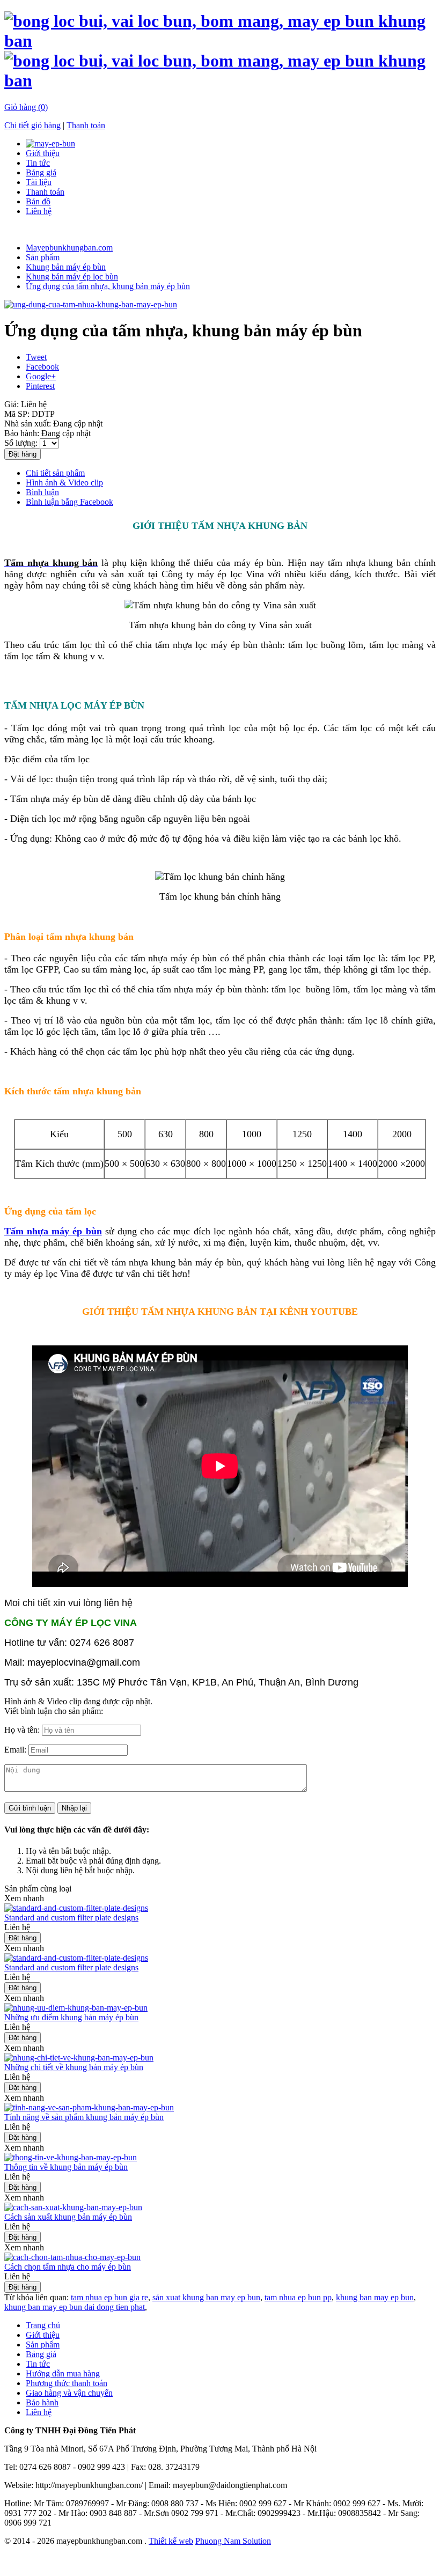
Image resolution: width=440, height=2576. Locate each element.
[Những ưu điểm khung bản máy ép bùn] (76, 2008)
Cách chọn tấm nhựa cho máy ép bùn (68, 2267)
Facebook (42, 367)
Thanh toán (86, 125)
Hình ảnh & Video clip (64, 483)
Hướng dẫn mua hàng (63, 2373)
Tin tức (38, 163)
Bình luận (42, 492)
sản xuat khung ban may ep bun (206, 2297)
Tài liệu (39, 182)
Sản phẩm (43, 2345)
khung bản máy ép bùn (211, 2561)
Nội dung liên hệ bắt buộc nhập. (80, 1870)
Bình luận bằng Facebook (69, 502)
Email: (16, 1750)
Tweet (36, 357)
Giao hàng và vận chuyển (69, 2393)
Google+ (41, 376)
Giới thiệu (43, 153)
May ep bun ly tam (344, 2561)
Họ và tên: (23, 1730)
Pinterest (40, 386)
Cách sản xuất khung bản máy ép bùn (68, 2217)
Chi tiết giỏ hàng (32, 125)
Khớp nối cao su (280, 2561)
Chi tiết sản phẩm (55, 473)
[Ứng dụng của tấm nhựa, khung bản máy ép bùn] (91, 304)
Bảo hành (42, 2402)
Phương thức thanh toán (67, 2383)
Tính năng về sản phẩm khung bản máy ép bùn (84, 2117)
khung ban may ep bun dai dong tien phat (75, 2307)
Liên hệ (39, 211)
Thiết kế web (171, 2541)
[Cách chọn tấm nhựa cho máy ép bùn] (72, 2257)
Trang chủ (43, 2325)
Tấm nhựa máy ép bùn (53, 1231)
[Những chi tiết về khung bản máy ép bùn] (79, 2058)
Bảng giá (41, 172)
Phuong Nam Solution (233, 2541)
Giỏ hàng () (26, 107)
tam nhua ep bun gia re (109, 2297)
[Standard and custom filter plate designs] (76, 1908)
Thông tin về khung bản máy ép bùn (66, 2167)
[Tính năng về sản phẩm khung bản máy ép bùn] (89, 2107)
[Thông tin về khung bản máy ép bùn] (71, 2157)
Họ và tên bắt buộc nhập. (68, 1851)
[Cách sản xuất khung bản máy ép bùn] (73, 2207)
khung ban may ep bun (375, 2297)
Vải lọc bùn (104, 2561)
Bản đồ (38, 201)
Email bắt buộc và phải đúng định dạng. (93, 1861)
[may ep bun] (50, 143)
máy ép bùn (148, 2561)
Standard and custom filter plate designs (71, 1918)
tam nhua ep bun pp (298, 2297)
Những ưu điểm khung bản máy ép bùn (71, 2017)
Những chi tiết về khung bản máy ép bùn (74, 2067)
